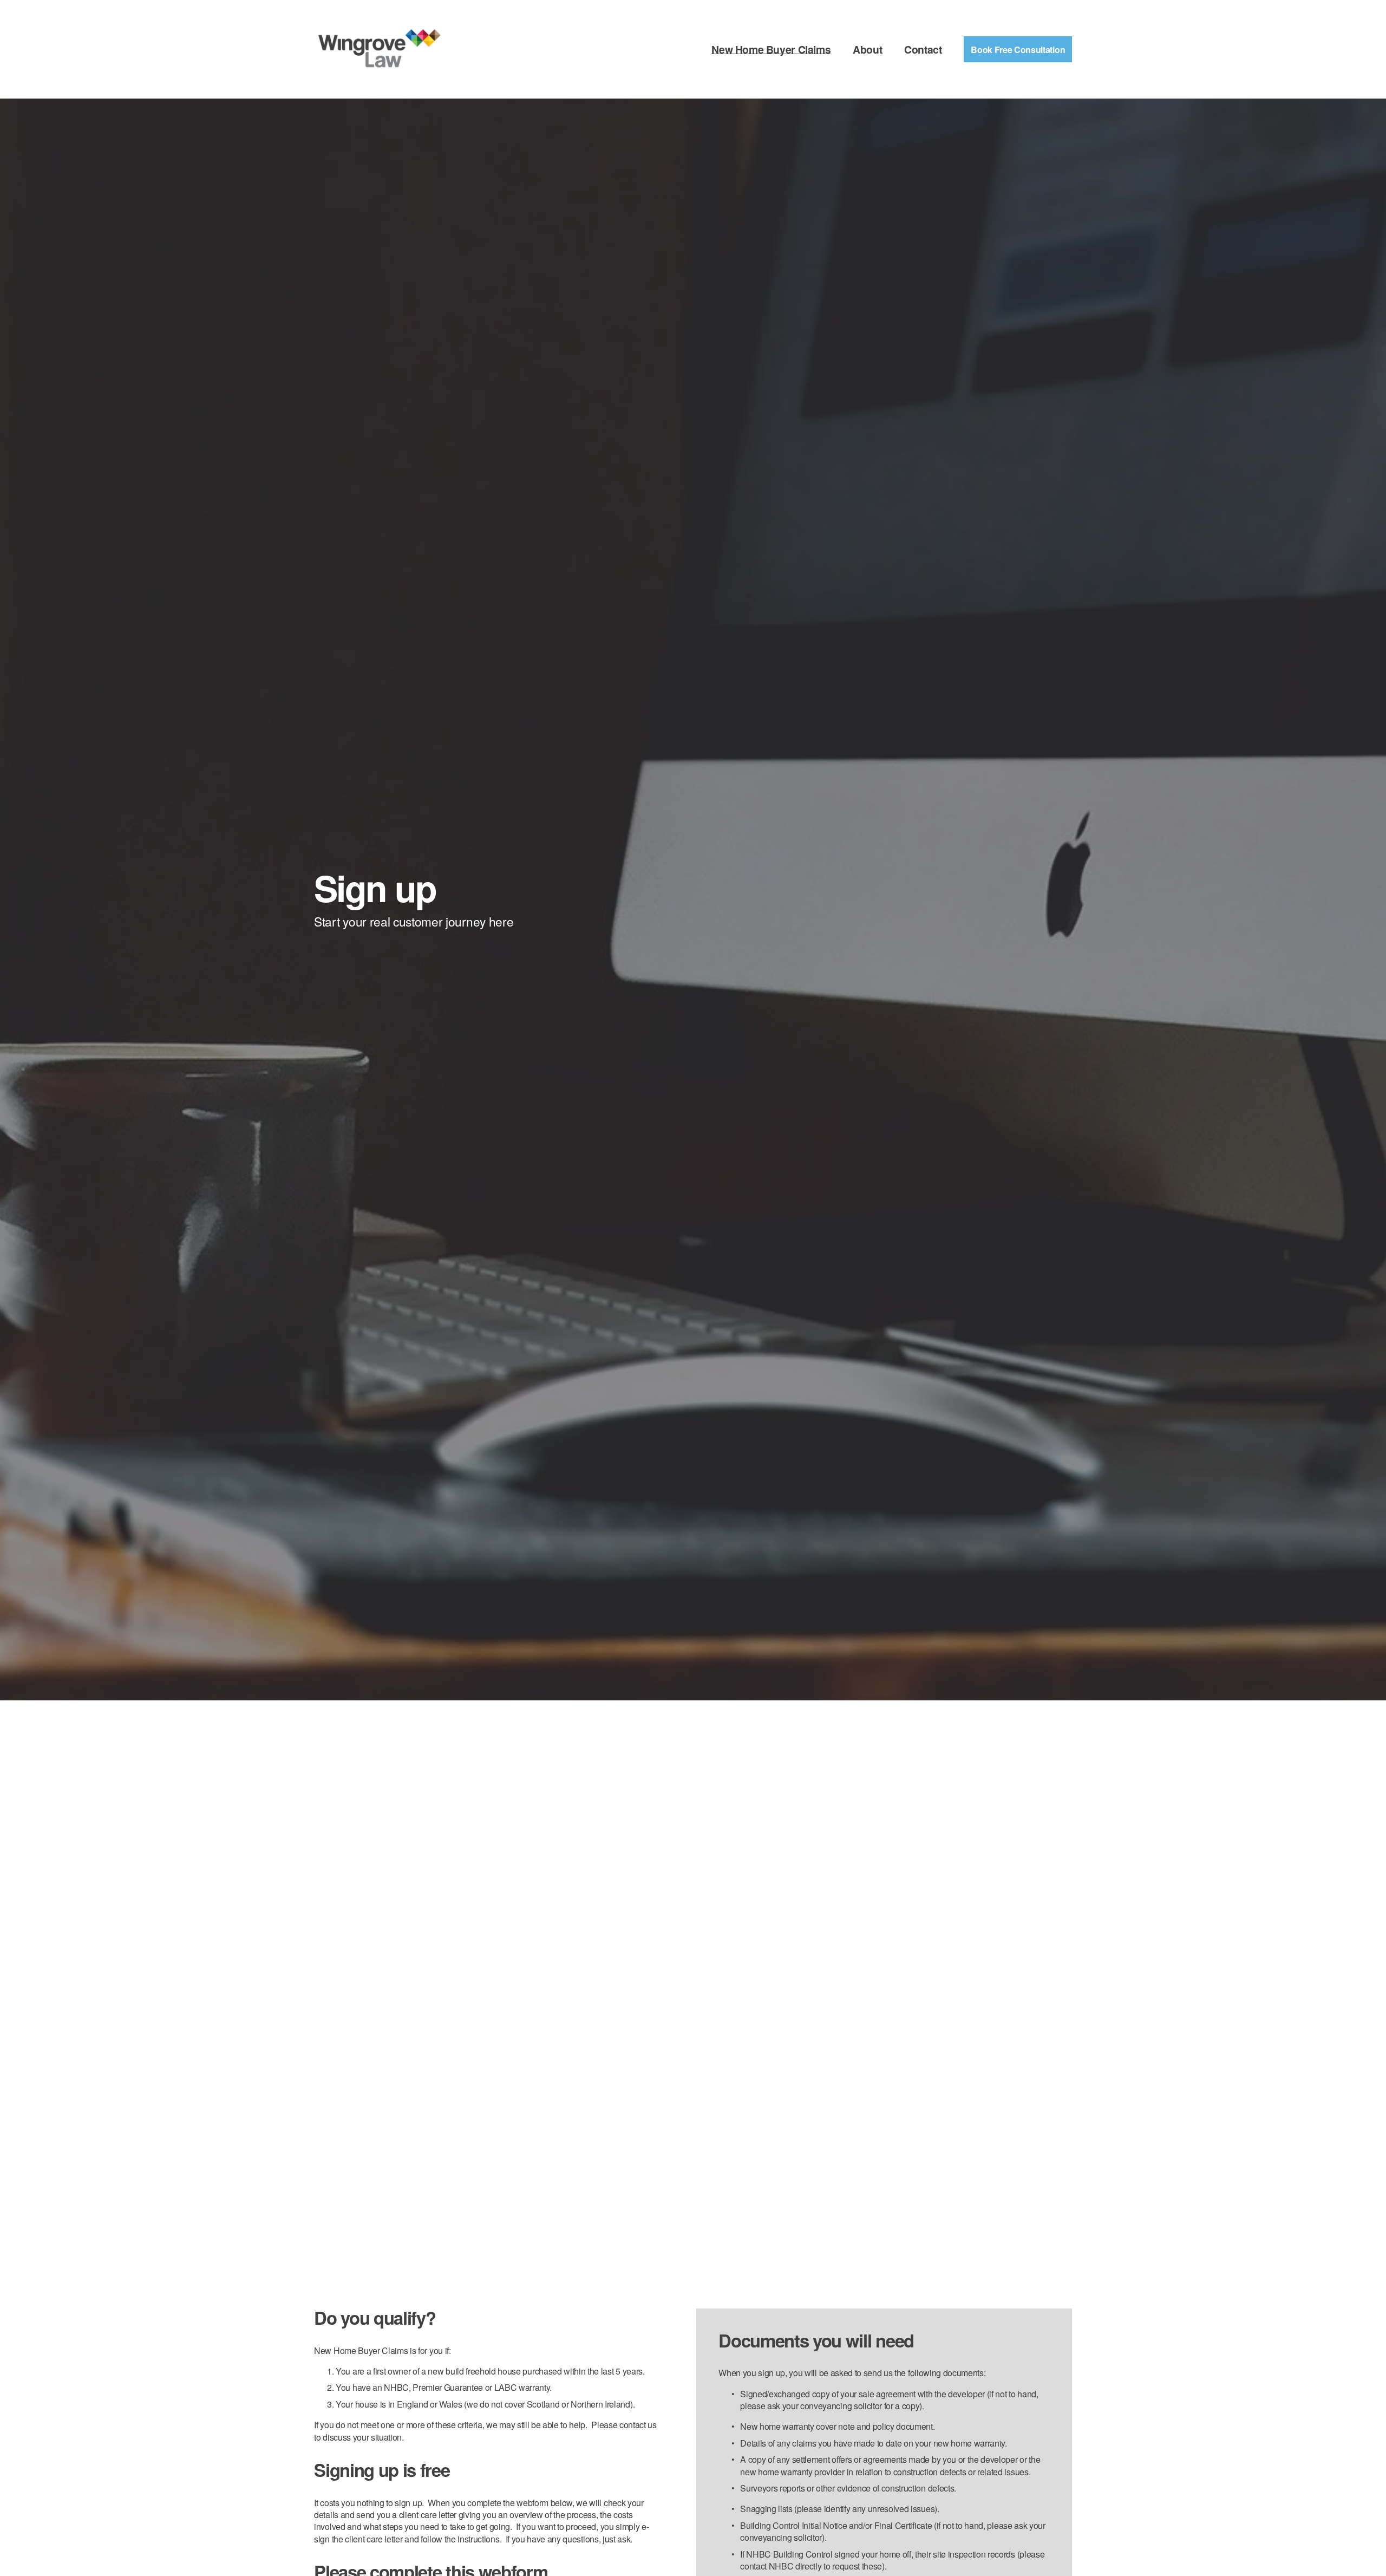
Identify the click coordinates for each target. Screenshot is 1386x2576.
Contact (923, 50)
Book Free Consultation (1018, 50)
